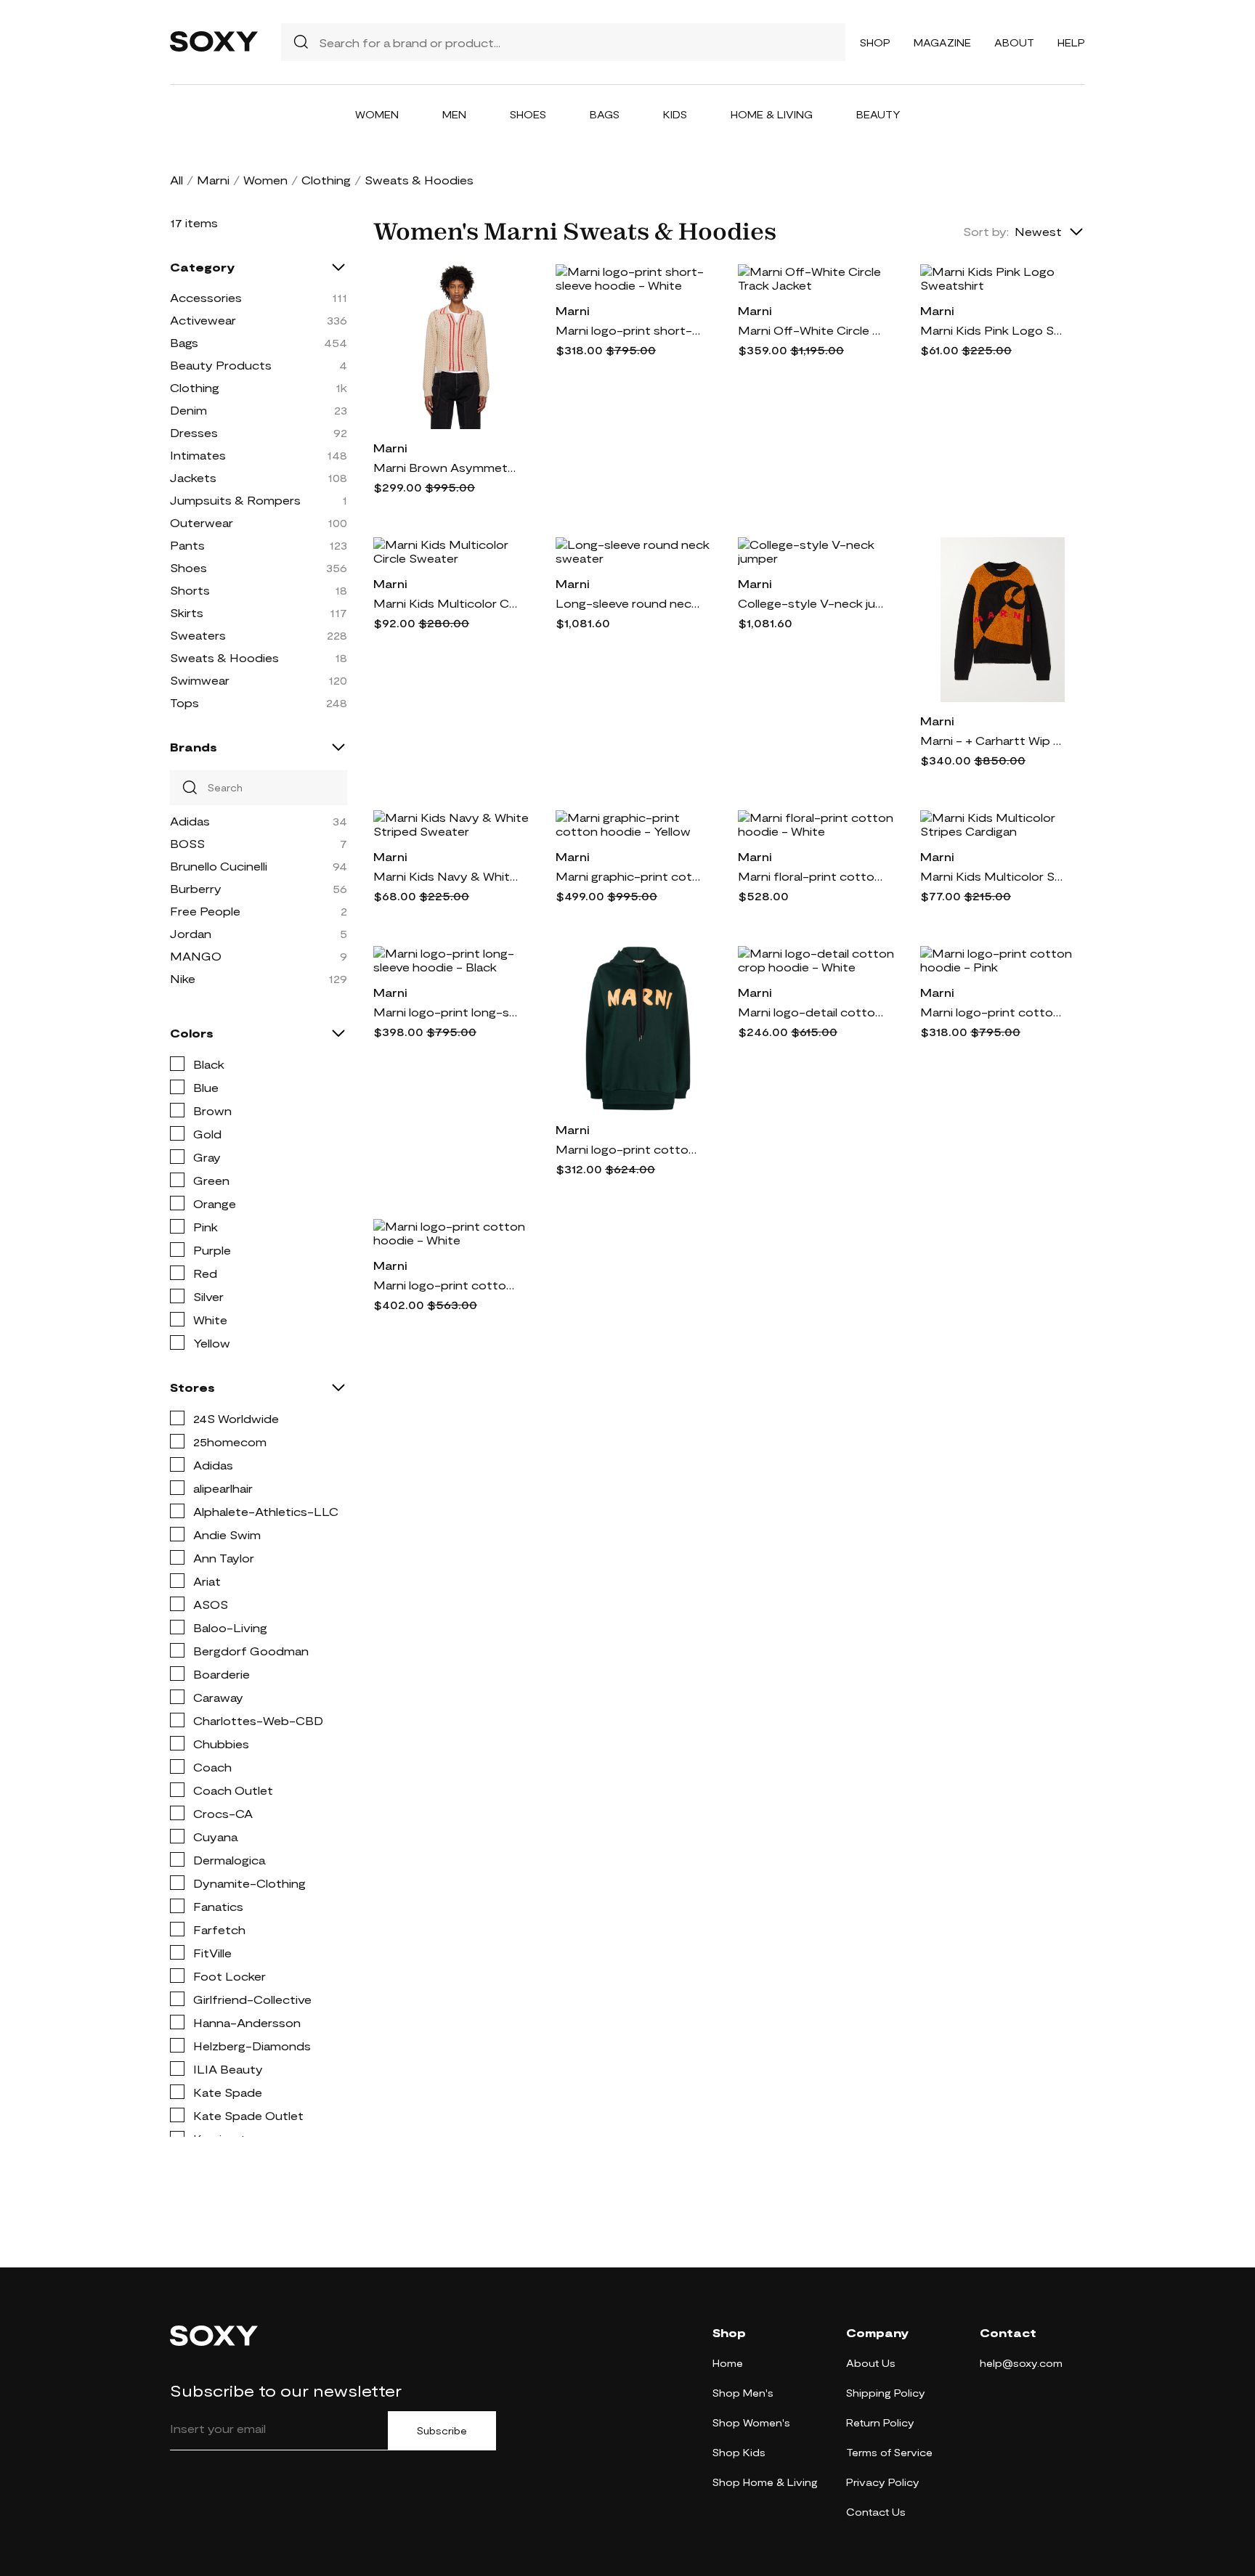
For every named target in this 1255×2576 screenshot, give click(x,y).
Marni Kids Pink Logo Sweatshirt (993, 330)
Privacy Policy (883, 2482)
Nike (183, 978)
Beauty (878, 114)
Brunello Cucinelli (219, 866)
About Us (871, 2363)
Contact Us (876, 2512)
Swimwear (200, 680)
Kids (675, 114)
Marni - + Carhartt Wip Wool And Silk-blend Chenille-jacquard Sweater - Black (993, 740)
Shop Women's (751, 2422)
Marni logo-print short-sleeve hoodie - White (628, 330)
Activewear (203, 320)
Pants (187, 545)
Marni (213, 180)
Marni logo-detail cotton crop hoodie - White (811, 1012)
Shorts (190, 590)
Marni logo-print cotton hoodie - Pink (993, 1012)
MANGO (196, 956)
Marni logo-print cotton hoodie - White (446, 1285)
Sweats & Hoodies (224, 657)
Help (1071, 42)
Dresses (194, 432)
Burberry (196, 888)
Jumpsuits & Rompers (235, 500)
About (1014, 42)
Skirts (187, 612)
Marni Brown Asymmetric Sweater (446, 467)
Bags (605, 114)
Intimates (198, 455)
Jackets (193, 477)
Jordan (191, 933)
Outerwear (202, 522)
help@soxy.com (1021, 2363)
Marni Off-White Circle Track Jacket (811, 330)
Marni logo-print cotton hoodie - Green (628, 1149)
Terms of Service (889, 2452)
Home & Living (772, 114)
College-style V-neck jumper (811, 603)
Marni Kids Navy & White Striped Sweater (446, 876)
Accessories (206, 297)
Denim (188, 410)
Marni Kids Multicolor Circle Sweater (446, 603)
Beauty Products (221, 365)
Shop (875, 42)
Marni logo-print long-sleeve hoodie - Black (446, 1012)
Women (377, 114)
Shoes (528, 114)
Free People (205, 911)
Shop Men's (743, 2393)
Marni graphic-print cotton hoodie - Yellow (628, 876)
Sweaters (198, 635)
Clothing (326, 180)
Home (728, 2363)
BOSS (187, 843)
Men (454, 114)
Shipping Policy (886, 2393)
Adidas (190, 821)
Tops (184, 702)
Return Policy (880, 2422)
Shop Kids (739, 2452)
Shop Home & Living (765, 2482)
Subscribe (442, 2431)
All (176, 180)
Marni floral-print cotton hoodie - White (811, 876)
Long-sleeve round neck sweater (628, 603)
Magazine (942, 42)
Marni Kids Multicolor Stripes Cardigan (993, 876)
